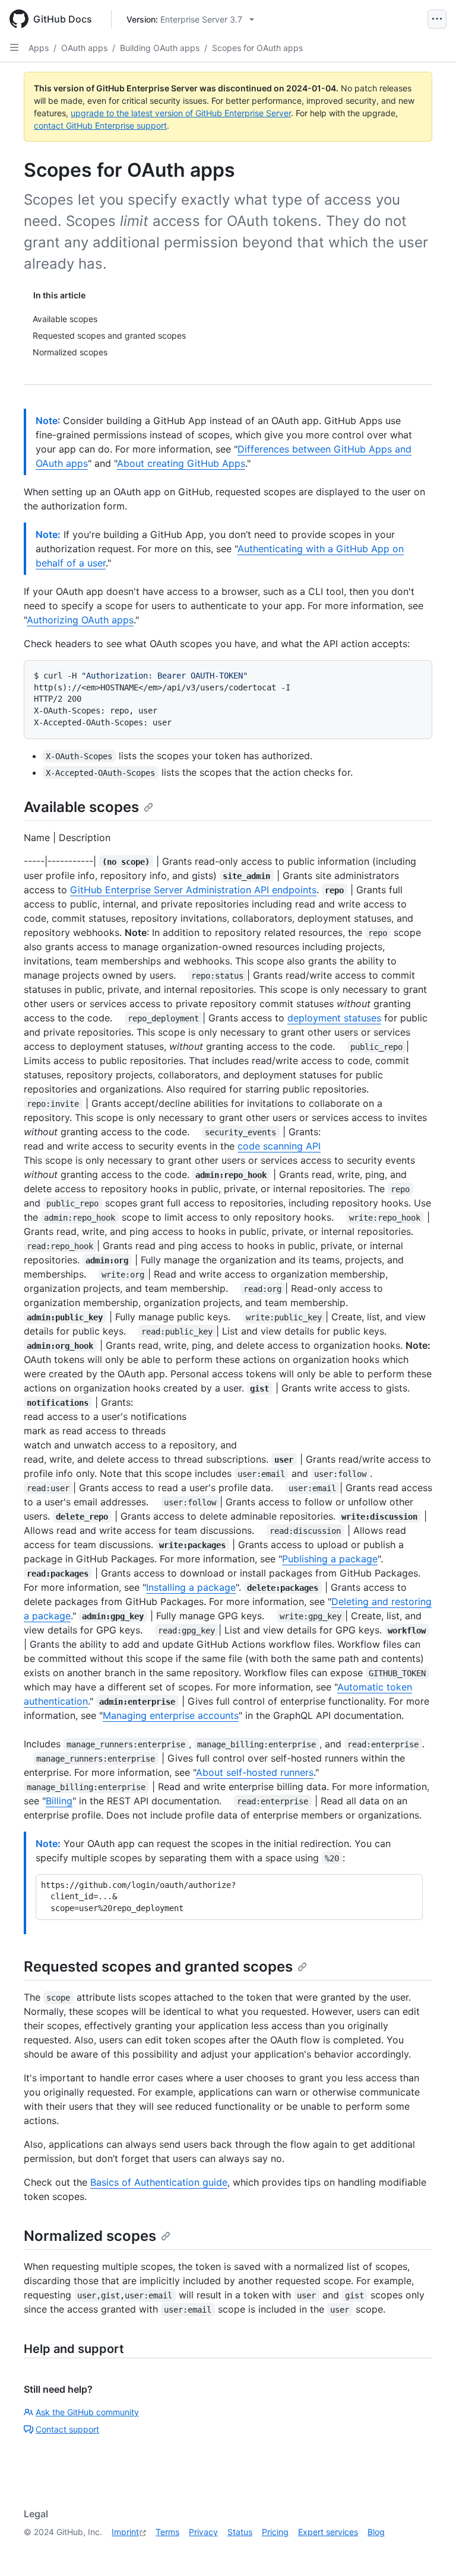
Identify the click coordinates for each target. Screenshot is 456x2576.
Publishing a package (330, 1559)
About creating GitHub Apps (181, 463)
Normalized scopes (90, 2236)
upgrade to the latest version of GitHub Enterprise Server (181, 113)
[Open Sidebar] (14, 47)
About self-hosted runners (255, 1772)
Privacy (203, 2532)
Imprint (125, 2532)
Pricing (275, 2532)
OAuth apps (84, 48)
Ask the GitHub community (87, 2412)
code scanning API (279, 1146)
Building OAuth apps (160, 48)
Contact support (67, 2429)
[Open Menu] (437, 19)
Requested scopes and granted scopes (158, 1967)
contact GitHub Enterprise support (100, 125)
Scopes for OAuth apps (257, 48)
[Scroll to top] (430, 2550)
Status (240, 2532)
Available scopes (81, 807)
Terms (167, 2532)
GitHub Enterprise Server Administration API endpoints (193, 890)
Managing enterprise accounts (171, 1715)
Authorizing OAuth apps (80, 620)
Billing (59, 1801)
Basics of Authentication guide (159, 2182)
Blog (376, 2532)
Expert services (328, 2532)
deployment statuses (334, 1018)
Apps (39, 48)
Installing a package (191, 1587)
